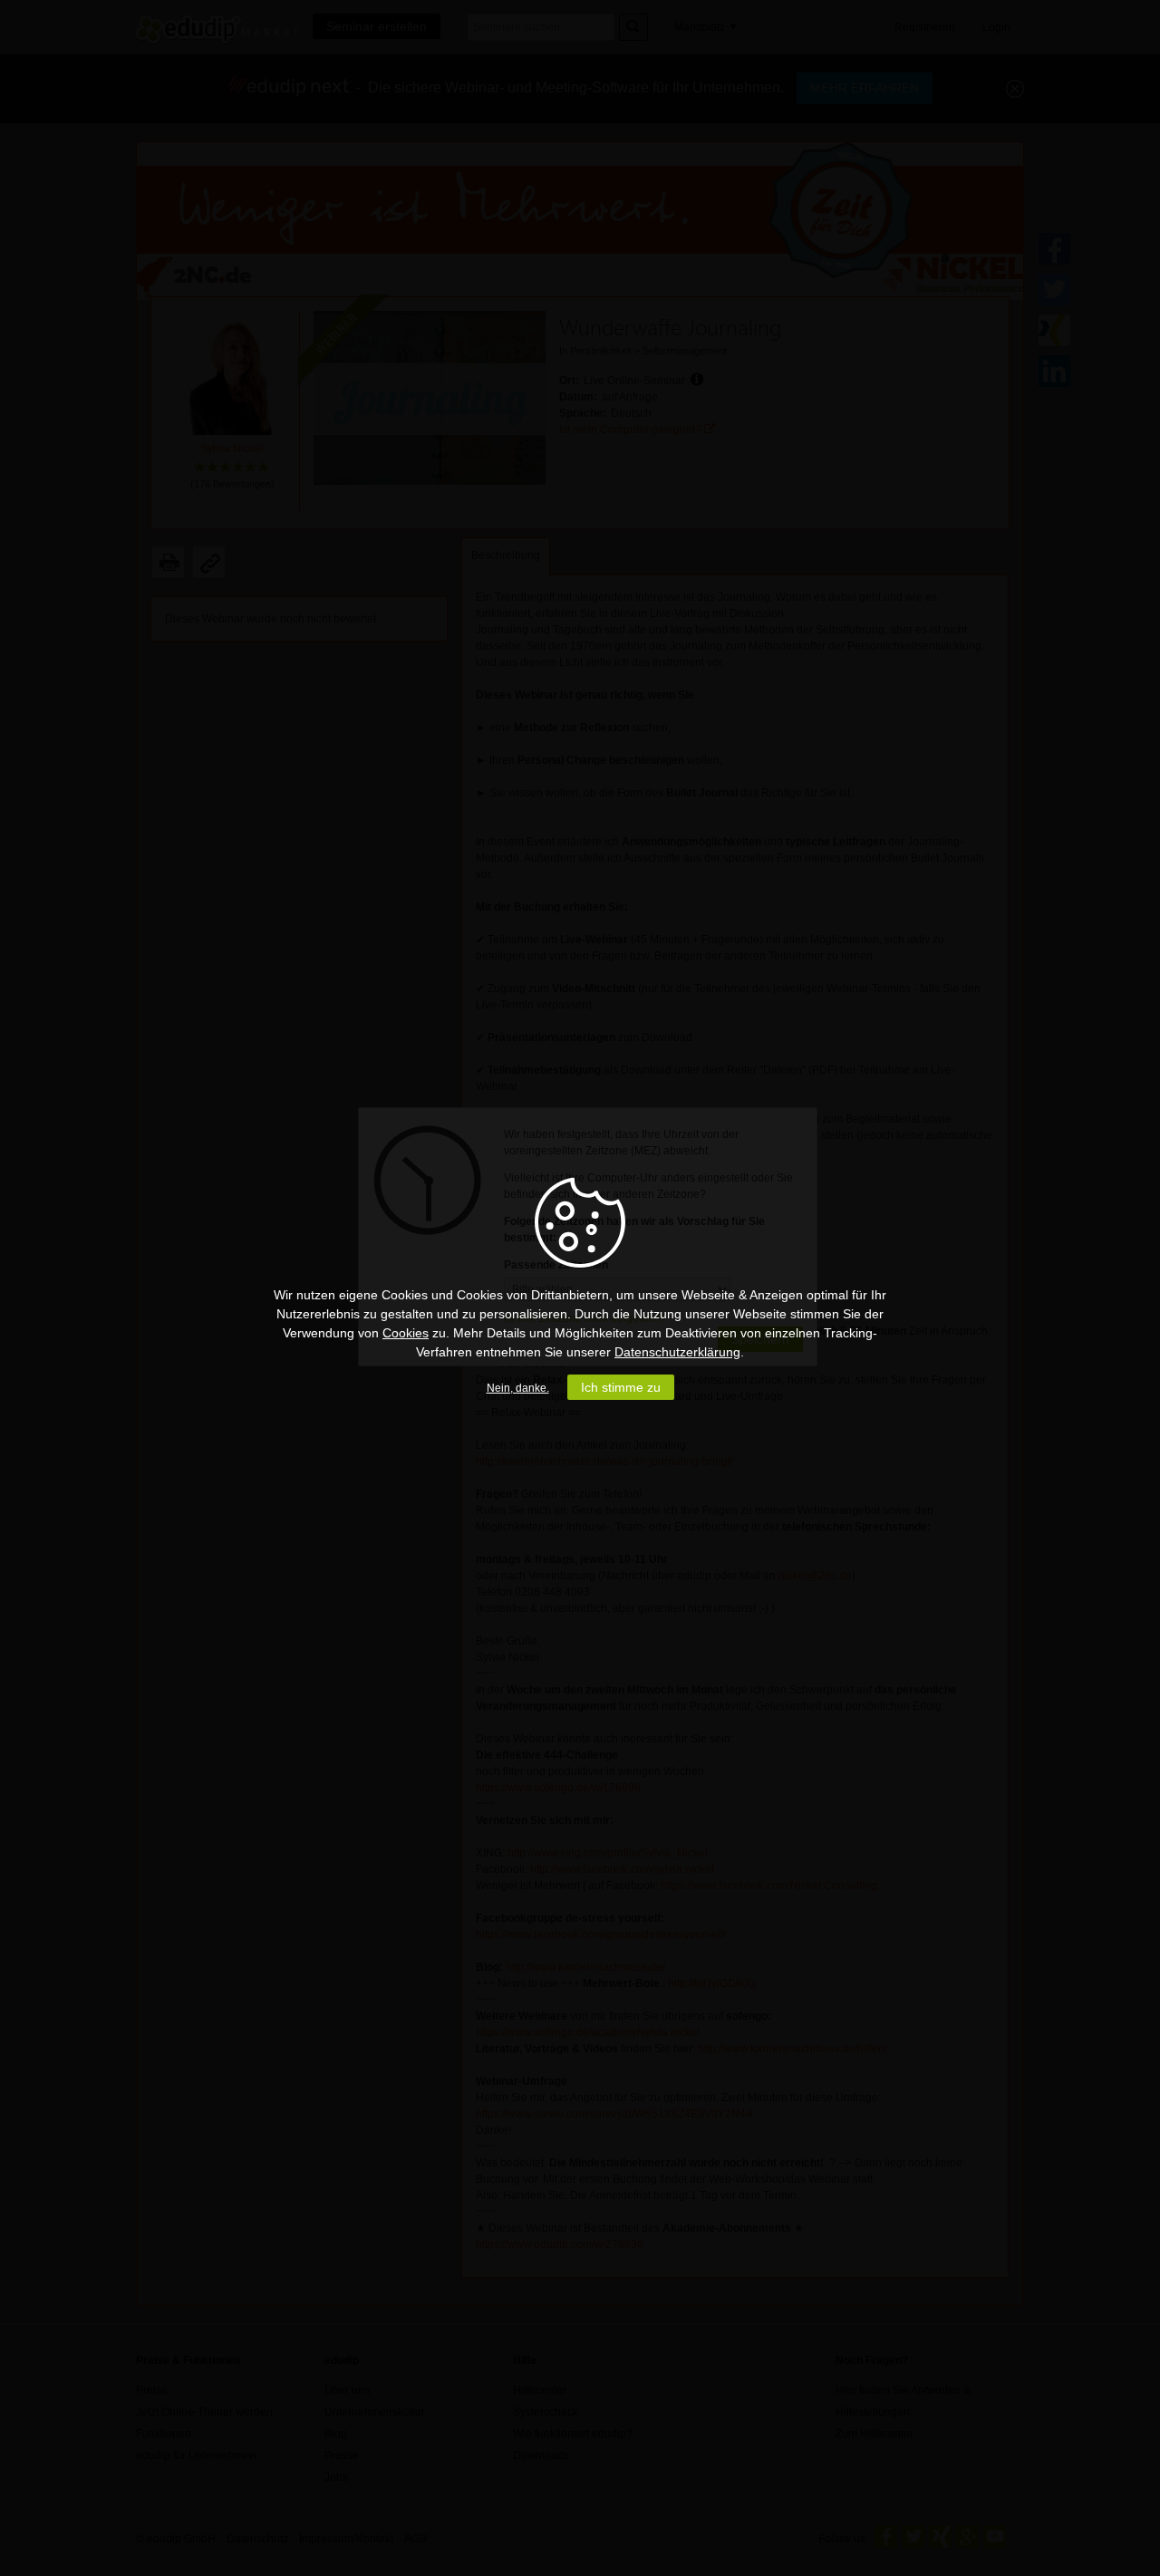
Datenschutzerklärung (677, 1352)
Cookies (406, 1333)
